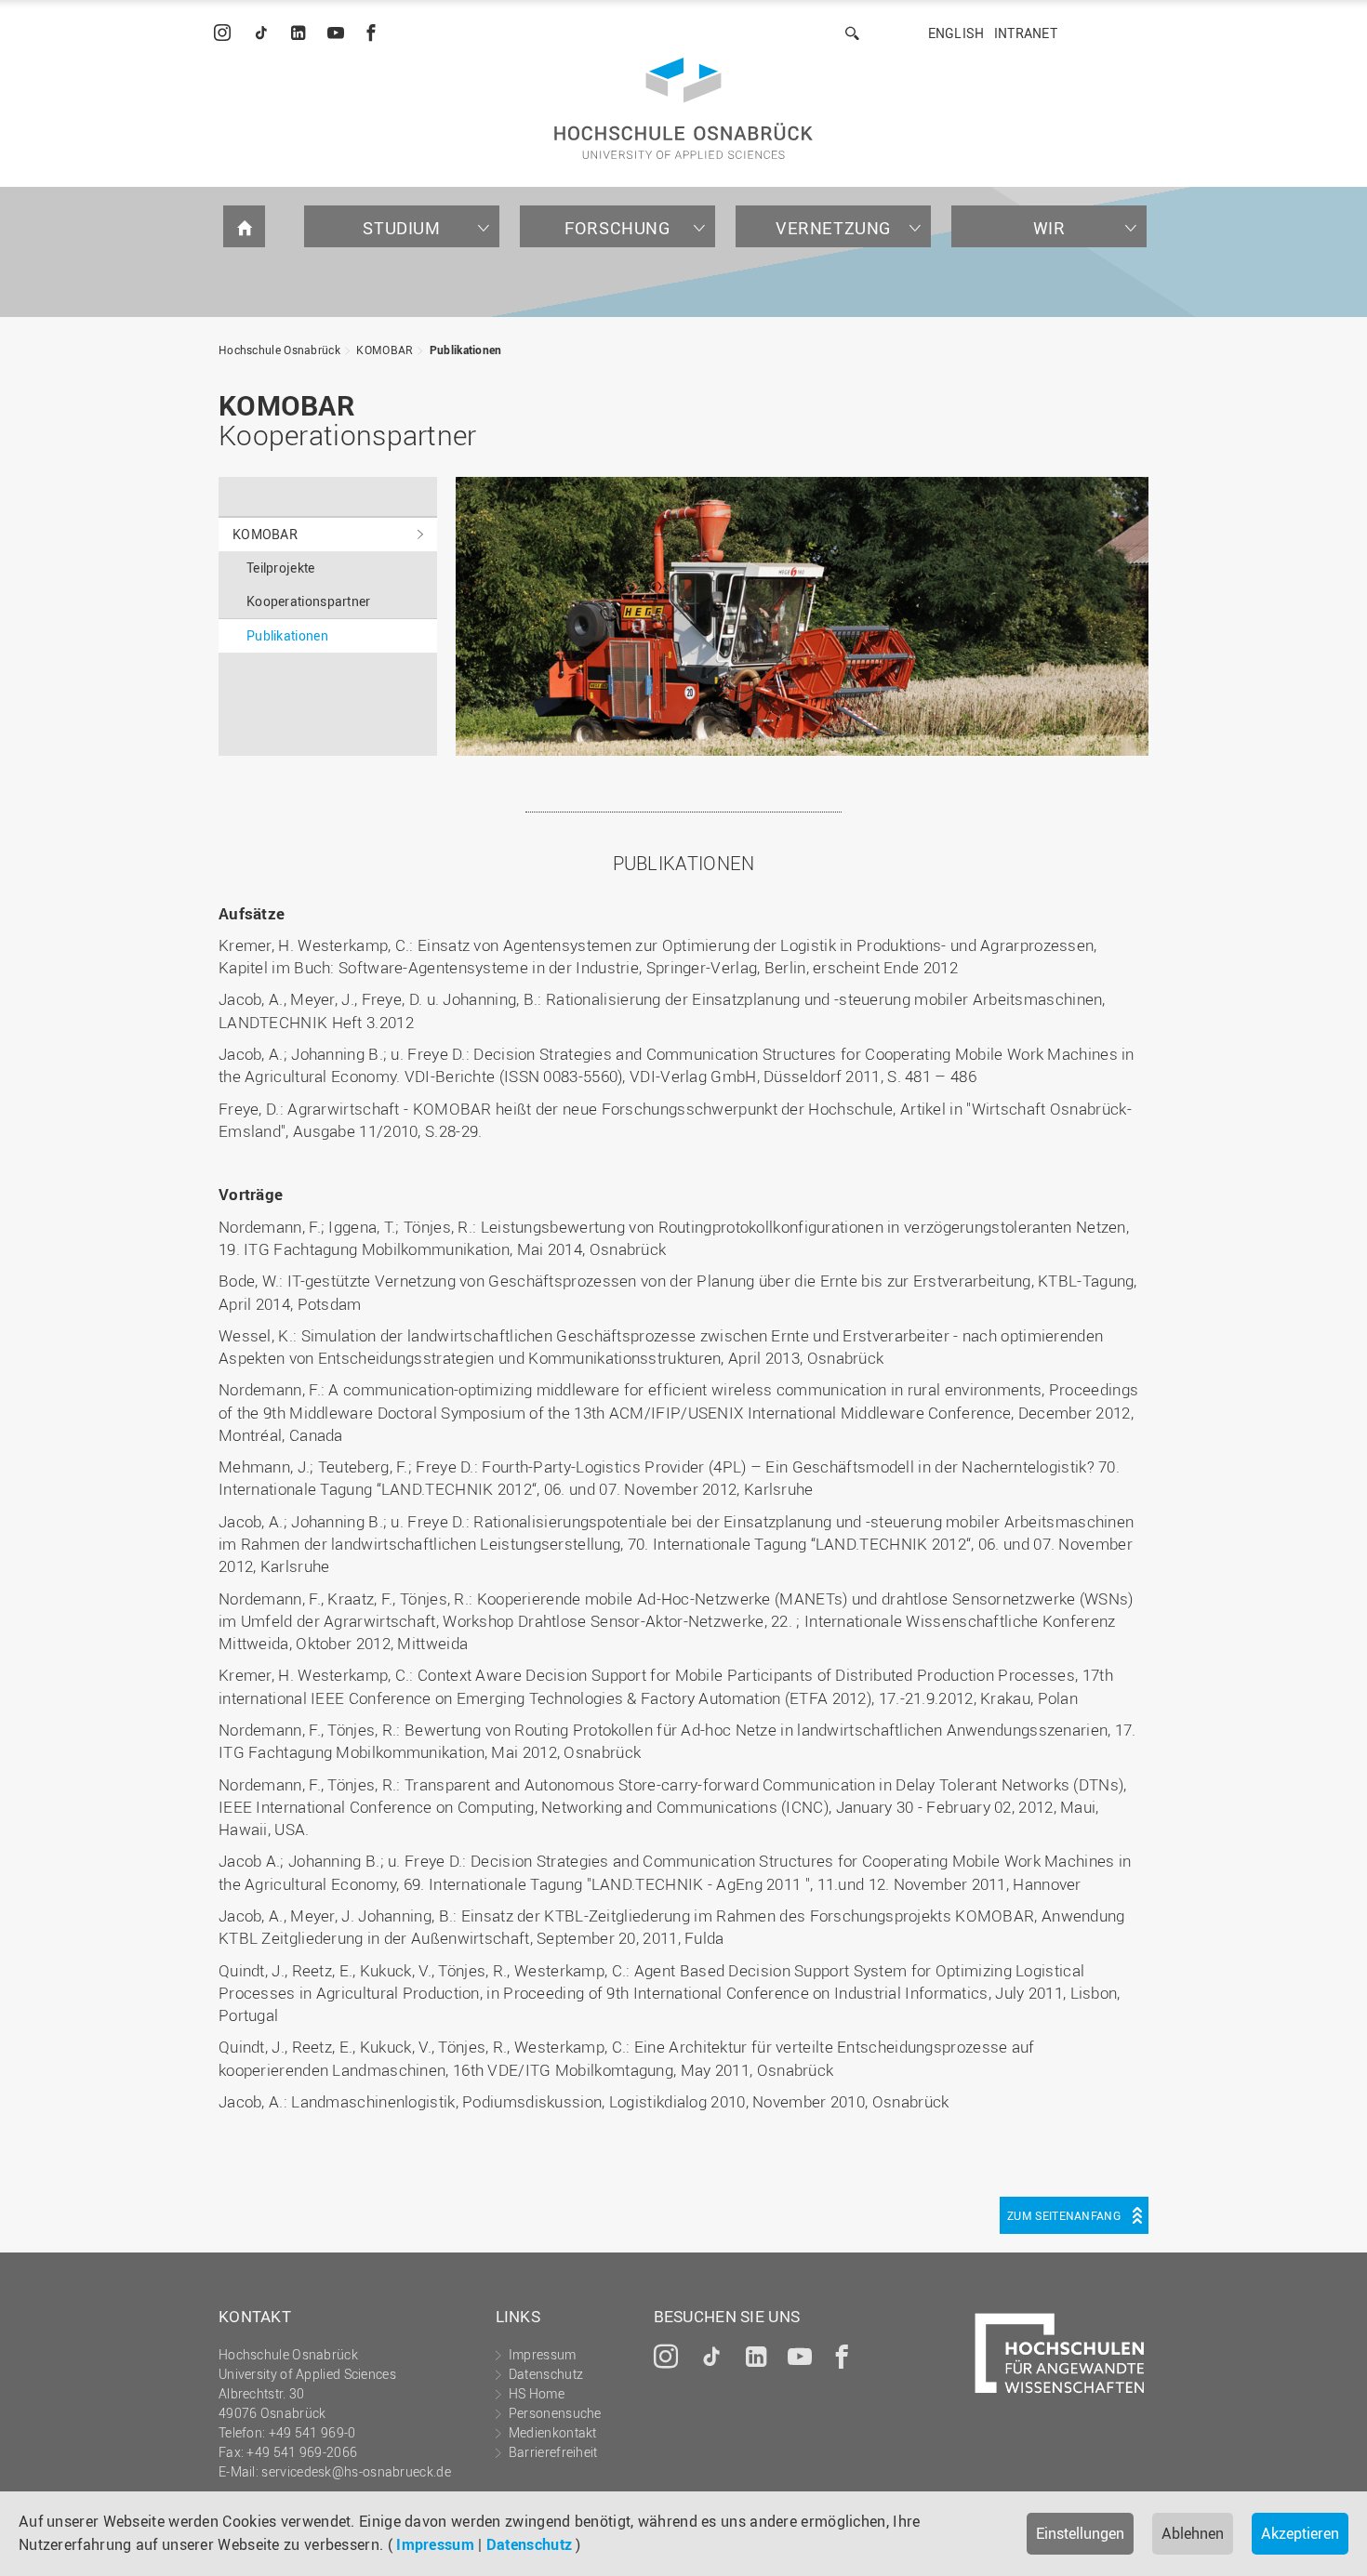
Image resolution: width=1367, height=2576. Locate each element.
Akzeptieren (1300, 2533)
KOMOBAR (385, 350)
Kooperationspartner (309, 601)
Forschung (617, 228)
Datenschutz (529, 2544)
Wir (1049, 228)
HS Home (537, 2393)
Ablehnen (1193, 2533)
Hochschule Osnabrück (279, 350)
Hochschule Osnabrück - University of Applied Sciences (683, 108)
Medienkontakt (553, 2432)
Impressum (435, 2544)
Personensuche (555, 2413)
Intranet (1026, 33)
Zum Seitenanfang (1064, 2215)
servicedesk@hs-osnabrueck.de (356, 2471)
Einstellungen (1080, 2533)
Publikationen (466, 350)
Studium (401, 228)
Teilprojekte (281, 568)
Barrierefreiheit (553, 2452)
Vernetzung (833, 228)
